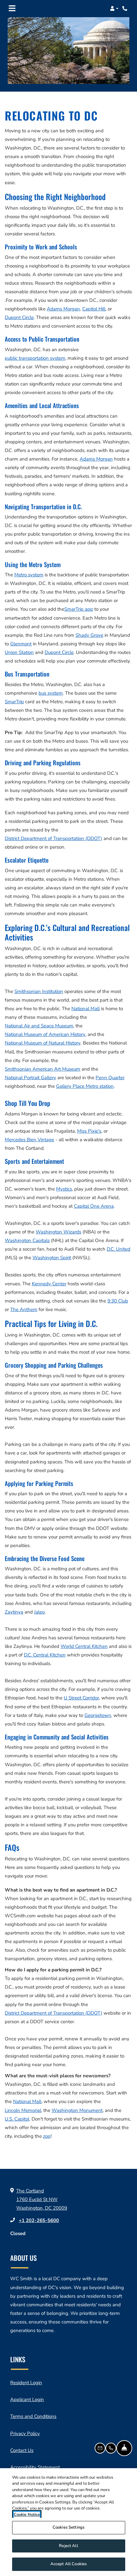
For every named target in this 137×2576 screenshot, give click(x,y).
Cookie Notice (27, 2515)
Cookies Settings (68, 2527)
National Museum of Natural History (43, 1043)
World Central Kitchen (84, 1646)
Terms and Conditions (33, 2416)
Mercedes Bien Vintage (29, 1140)
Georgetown (98, 1715)
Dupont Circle (19, 317)
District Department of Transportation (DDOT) (54, 838)
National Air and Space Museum (39, 1026)
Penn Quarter (110, 1078)
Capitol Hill (94, 309)
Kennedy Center (49, 1284)
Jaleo (39, 1612)
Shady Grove (89, 635)
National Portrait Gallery (30, 1078)
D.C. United (119, 1249)
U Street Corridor (81, 1698)
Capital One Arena (94, 1206)
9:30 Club (118, 1301)
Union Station (19, 652)
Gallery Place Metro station (85, 1086)
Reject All (68, 2546)
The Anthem (24, 1309)
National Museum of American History (45, 1034)
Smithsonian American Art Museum (43, 1069)
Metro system (29, 575)
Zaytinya (14, 1612)
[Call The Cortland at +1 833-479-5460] (126, 9)
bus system (51, 693)
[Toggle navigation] (12, 9)
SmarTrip (14, 702)
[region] (68, 2522)
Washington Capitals (27, 1240)
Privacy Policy (25, 2433)
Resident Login (26, 2382)
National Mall (86, 1009)
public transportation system (35, 358)
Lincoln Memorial (23, 2110)
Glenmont (21, 644)
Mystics (64, 1189)
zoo (47, 2136)
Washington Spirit (52, 1258)
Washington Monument (77, 2110)
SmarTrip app (79, 609)
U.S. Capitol (17, 2119)
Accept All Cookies (68, 2564)
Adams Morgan (63, 309)
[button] (114, 9)
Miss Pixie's (89, 1131)
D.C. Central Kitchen (45, 1655)
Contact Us (22, 2450)
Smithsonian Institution (39, 991)
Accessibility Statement (35, 2467)
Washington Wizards (58, 1232)
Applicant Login (27, 2399)
